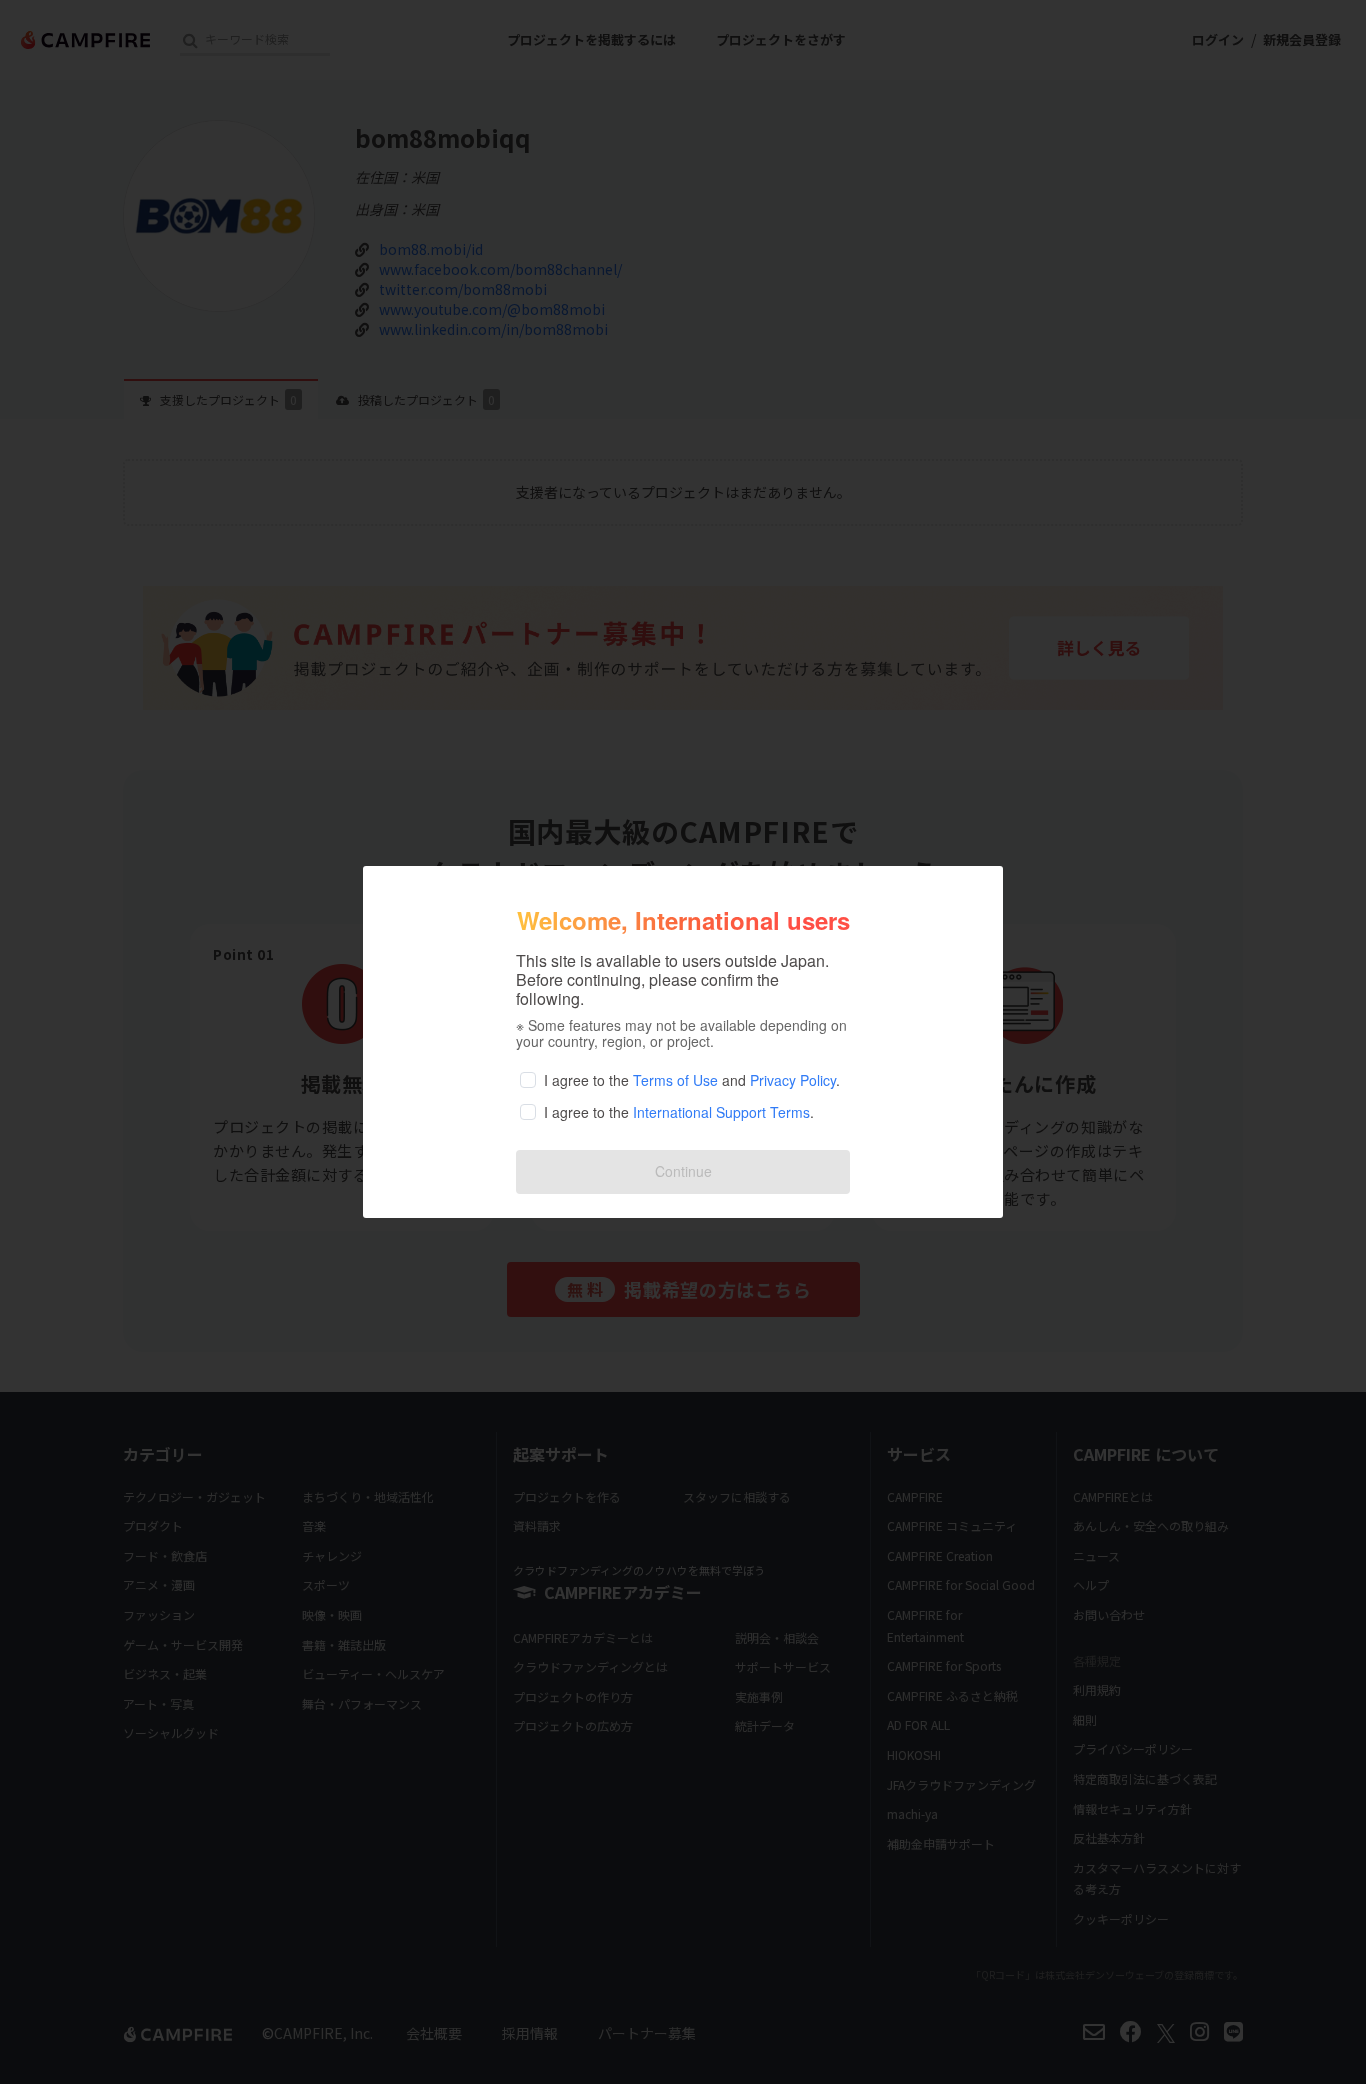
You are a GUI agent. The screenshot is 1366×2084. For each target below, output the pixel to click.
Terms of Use (675, 1080)
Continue (683, 1171)
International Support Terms (721, 1112)
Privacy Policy (793, 1080)
